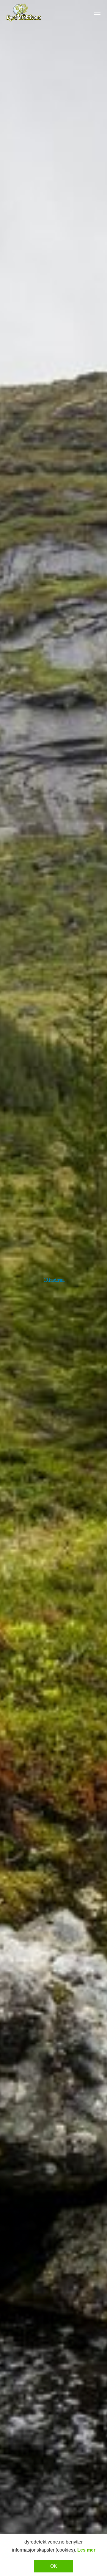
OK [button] (54, 2566)
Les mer (86, 2550)
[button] (97, 13)
